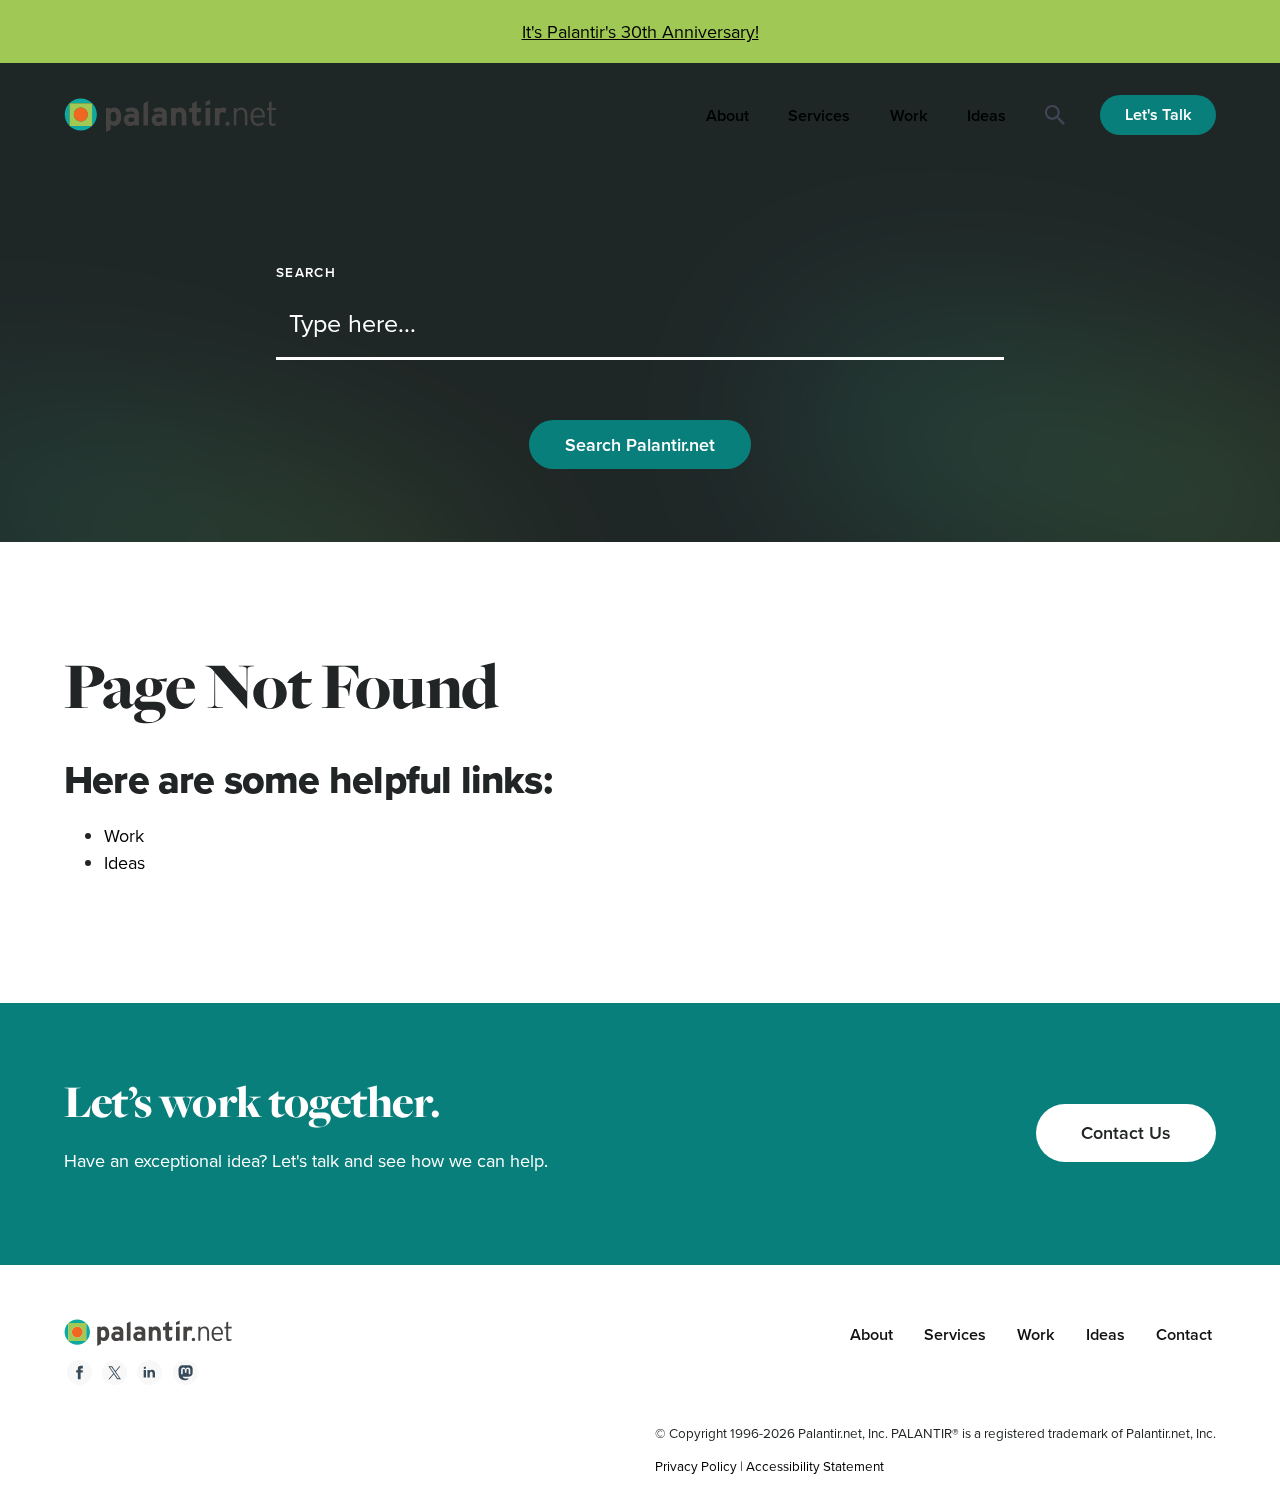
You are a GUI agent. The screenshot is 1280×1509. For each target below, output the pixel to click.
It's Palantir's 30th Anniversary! (640, 31)
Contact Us (1126, 1132)
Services (819, 115)
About (727, 115)
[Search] (1055, 115)
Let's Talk (1158, 114)
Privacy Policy (696, 1465)
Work (909, 115)
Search (306, 272)
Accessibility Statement (815, 1465)
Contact (1184, 1334)
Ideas (986, 115)
